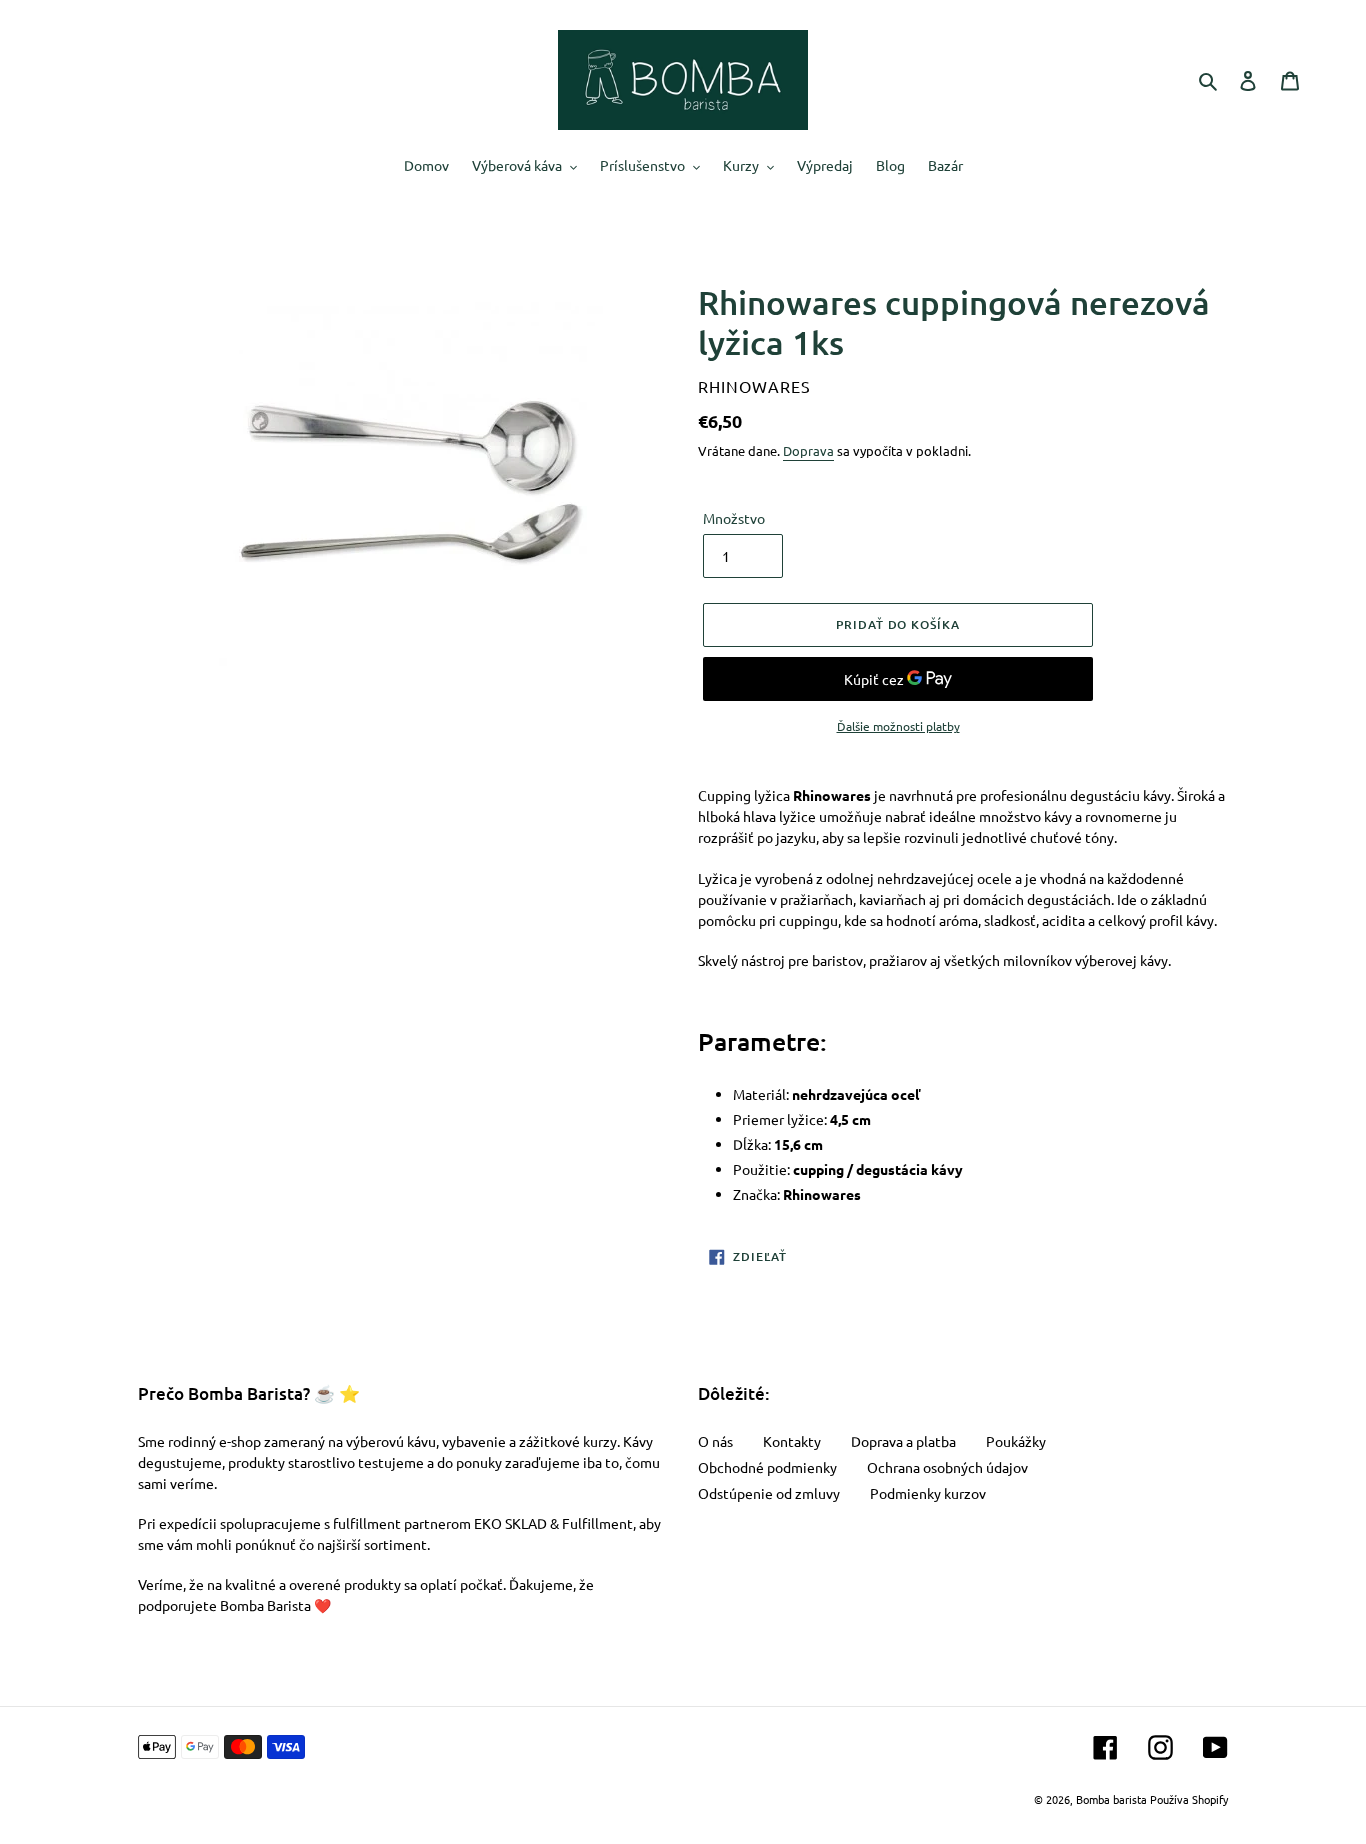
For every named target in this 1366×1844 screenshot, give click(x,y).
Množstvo (734, 518)
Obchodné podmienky (767, 1467)
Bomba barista (1111, 1799)
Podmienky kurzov (928, 1493)
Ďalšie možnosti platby (898, 726)
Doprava (808, 450)
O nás (715, 1441)
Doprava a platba (903, 1441)
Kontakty (792, 1441)
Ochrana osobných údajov (947, 1467)
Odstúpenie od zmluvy (769, 1493)
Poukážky (1016, 1441)
